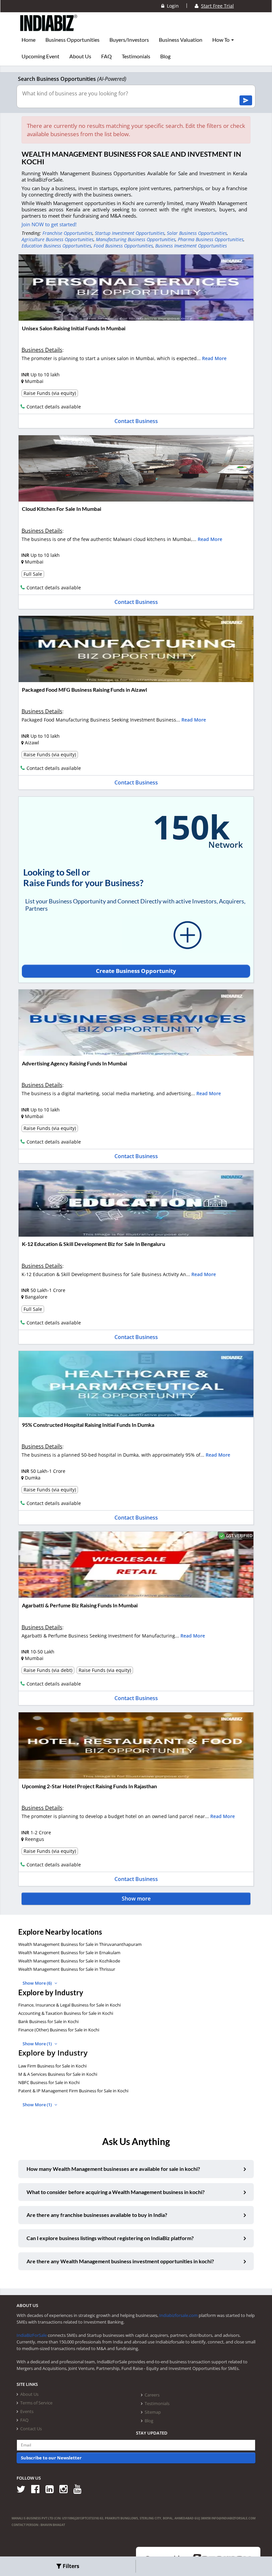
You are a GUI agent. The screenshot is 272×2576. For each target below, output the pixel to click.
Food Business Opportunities (123, 246)
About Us (80, 56)
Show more (136, 1899)
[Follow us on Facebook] (38, 2489)
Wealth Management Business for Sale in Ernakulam (69, 1953)
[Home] (49, 28)
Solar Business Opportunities (197, 233)
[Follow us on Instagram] (66, 2489)
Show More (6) (38, 1983)
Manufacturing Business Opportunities (136, 239)
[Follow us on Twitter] (23, 2489)
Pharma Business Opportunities (211, 239)
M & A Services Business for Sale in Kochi (58, 2074)
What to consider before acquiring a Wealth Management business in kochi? (116, 2192)
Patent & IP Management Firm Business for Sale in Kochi (73, 2091)
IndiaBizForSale (32, 2335)
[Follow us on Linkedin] (52, 2489)
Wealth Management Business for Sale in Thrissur (67, 1969)
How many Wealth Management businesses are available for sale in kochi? (113, 2169)
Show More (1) (38, 2044)
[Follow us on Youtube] (80, 2489)
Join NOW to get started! (49, 224)
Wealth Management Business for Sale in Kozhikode (69, 1961)
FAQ (106, 56)
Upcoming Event (40, 56)
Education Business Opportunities (56, 246)
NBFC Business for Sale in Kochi (49, 2082)
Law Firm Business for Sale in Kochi (52, 2066)
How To (221, 40)
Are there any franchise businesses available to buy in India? (97, 2215)
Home (29, 40)
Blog (165, 56)
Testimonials (136, 56)
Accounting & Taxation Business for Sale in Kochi (66, 2013)
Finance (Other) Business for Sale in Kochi (59, 2030)
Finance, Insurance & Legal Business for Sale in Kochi (69, 2005)
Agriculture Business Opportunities (58, 239)
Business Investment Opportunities (191, 246)
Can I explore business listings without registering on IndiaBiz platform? (110, 2238)
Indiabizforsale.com (178, 2315)
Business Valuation (181, 40)
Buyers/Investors (129, 40)
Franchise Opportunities (68, 233)
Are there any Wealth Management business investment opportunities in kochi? (120, 2261)
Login (171, 6)
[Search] (246, 100)
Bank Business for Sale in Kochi (48, 2021)
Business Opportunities (72, 40)
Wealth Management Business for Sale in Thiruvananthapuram (80, 1944)
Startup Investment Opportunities (130, 233)
